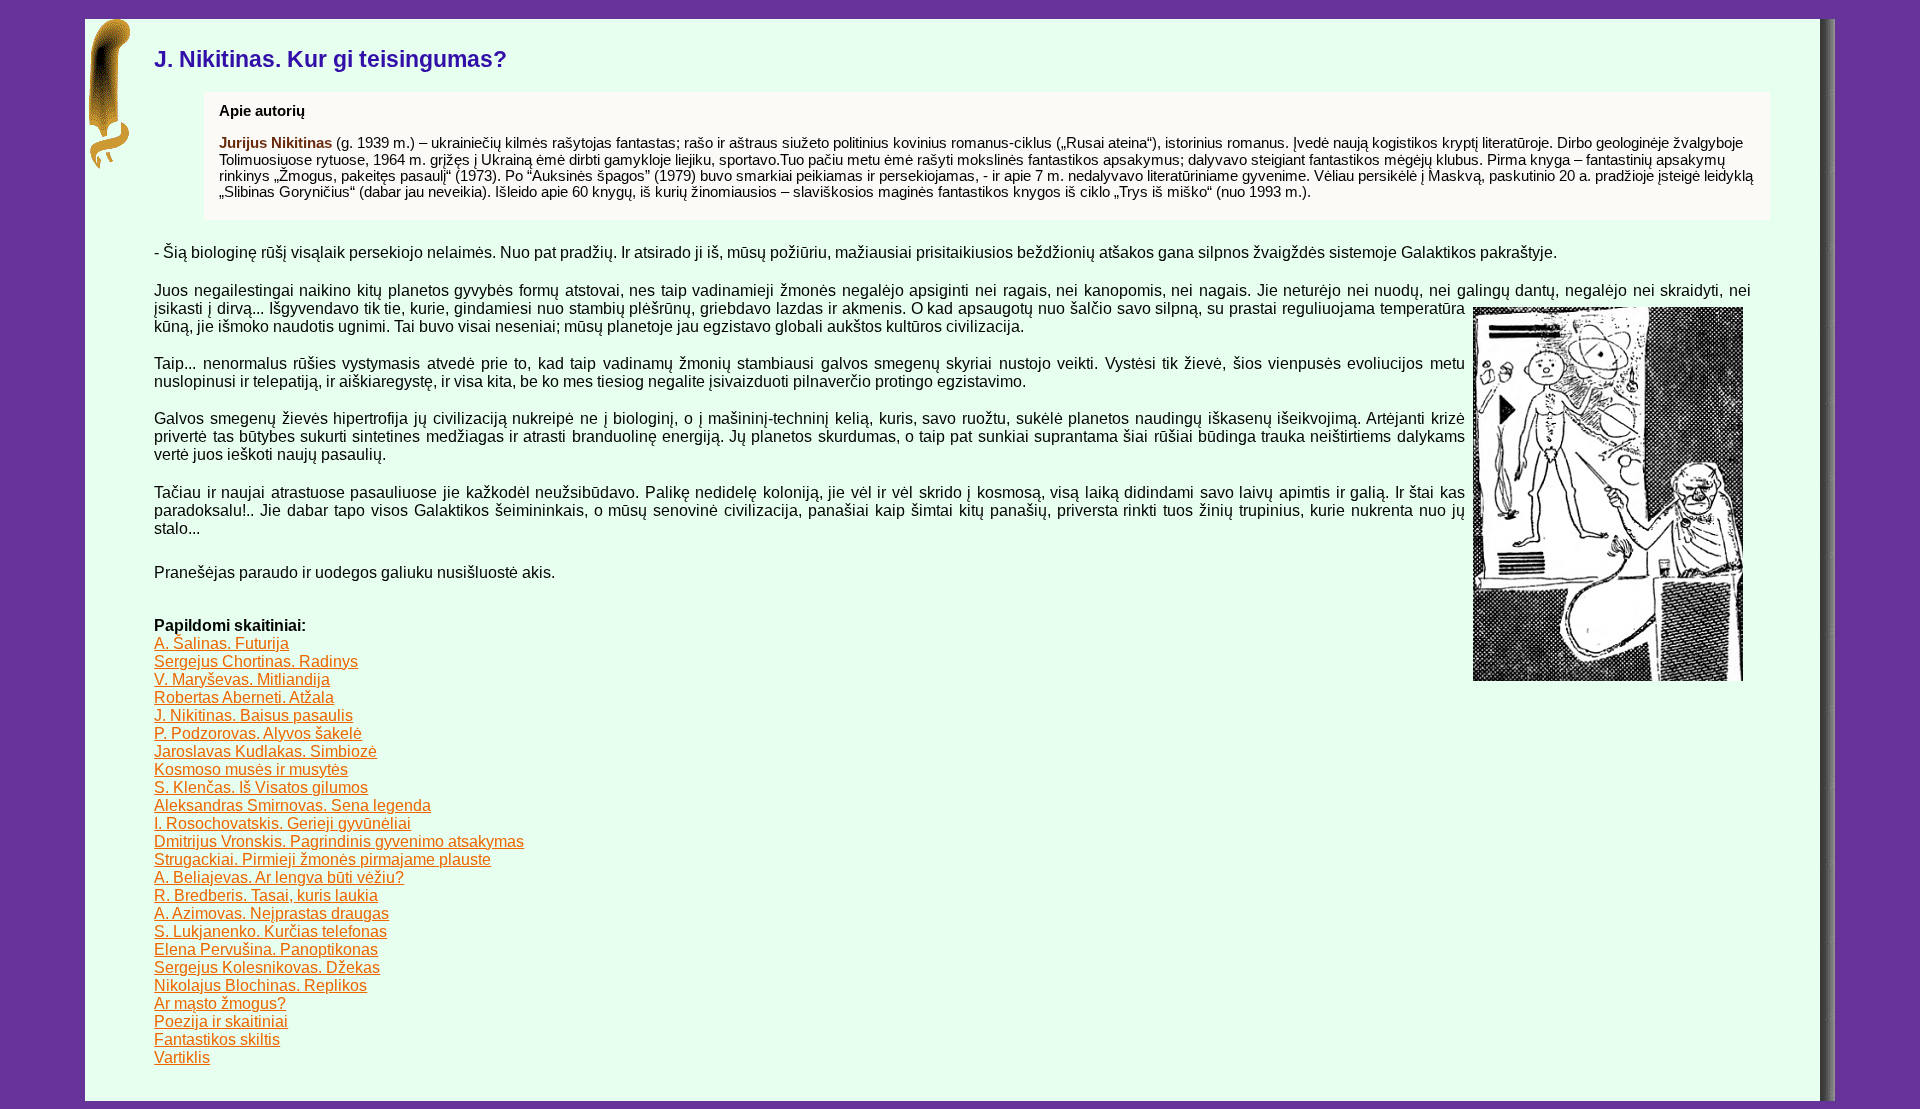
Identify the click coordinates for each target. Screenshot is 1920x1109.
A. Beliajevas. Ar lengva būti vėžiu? (279, 877)
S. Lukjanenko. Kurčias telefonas (270, 931)
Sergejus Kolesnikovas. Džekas (267, 967)
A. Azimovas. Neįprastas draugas (271, 913)
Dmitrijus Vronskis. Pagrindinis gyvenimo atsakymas (339, 841)
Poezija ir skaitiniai (221, 1021)
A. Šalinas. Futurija (221, 643)
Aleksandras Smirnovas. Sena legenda (292, 805)
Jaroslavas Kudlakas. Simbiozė (265, 751)
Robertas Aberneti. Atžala (244, 697)
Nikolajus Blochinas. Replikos (260, 985)
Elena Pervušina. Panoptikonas (266, 949)
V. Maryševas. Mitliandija (242, 679)
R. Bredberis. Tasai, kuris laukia (266, 895)
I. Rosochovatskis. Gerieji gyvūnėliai (282, 823)
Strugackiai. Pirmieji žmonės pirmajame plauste (322, 859)
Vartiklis (182, 1057)
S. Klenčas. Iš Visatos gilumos (261, 787)
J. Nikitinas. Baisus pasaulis (253, 715)
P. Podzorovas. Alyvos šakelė (258, 733)
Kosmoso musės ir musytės (251, 769)
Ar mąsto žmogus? (220, 1003)
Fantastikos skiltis (217, 1039)
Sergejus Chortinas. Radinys (256, 661)
